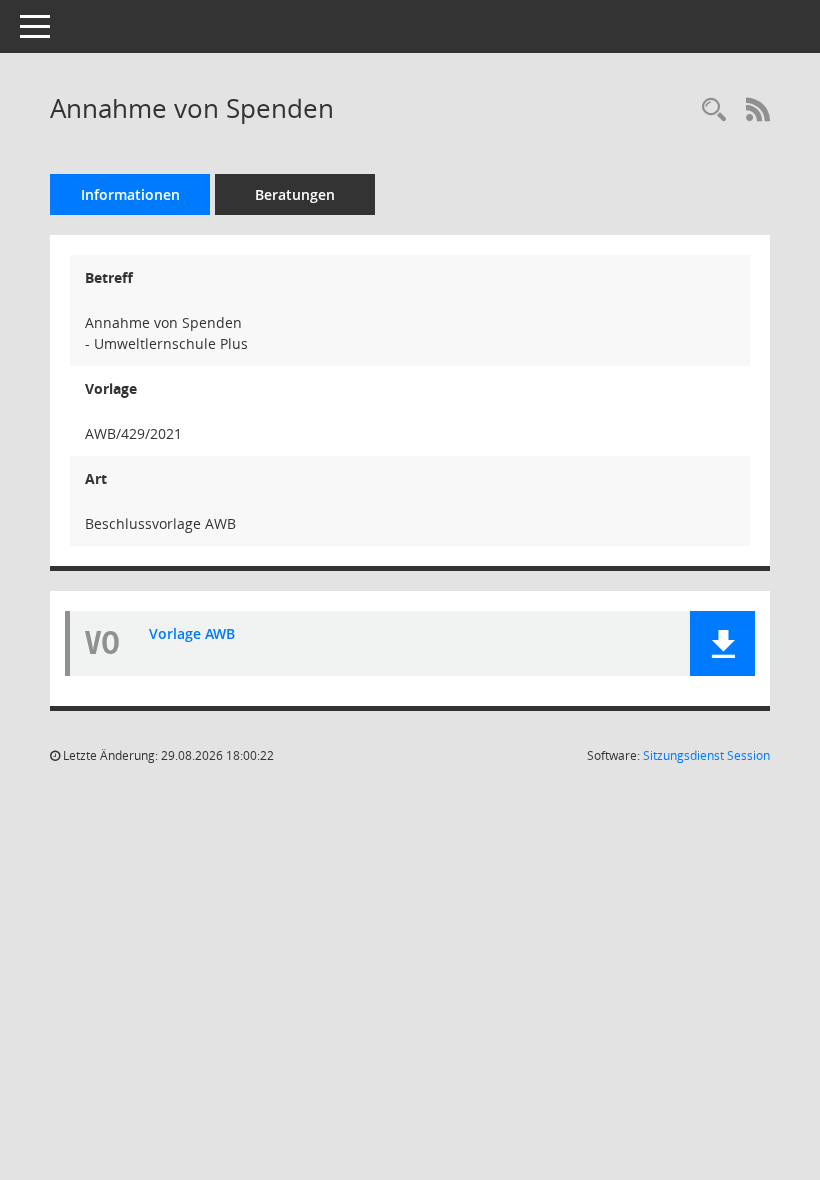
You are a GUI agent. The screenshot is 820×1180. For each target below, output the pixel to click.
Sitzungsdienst (706, 755)
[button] (722, 643)
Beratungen (295, 194)
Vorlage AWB (192, 633)
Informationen (130, 194)
